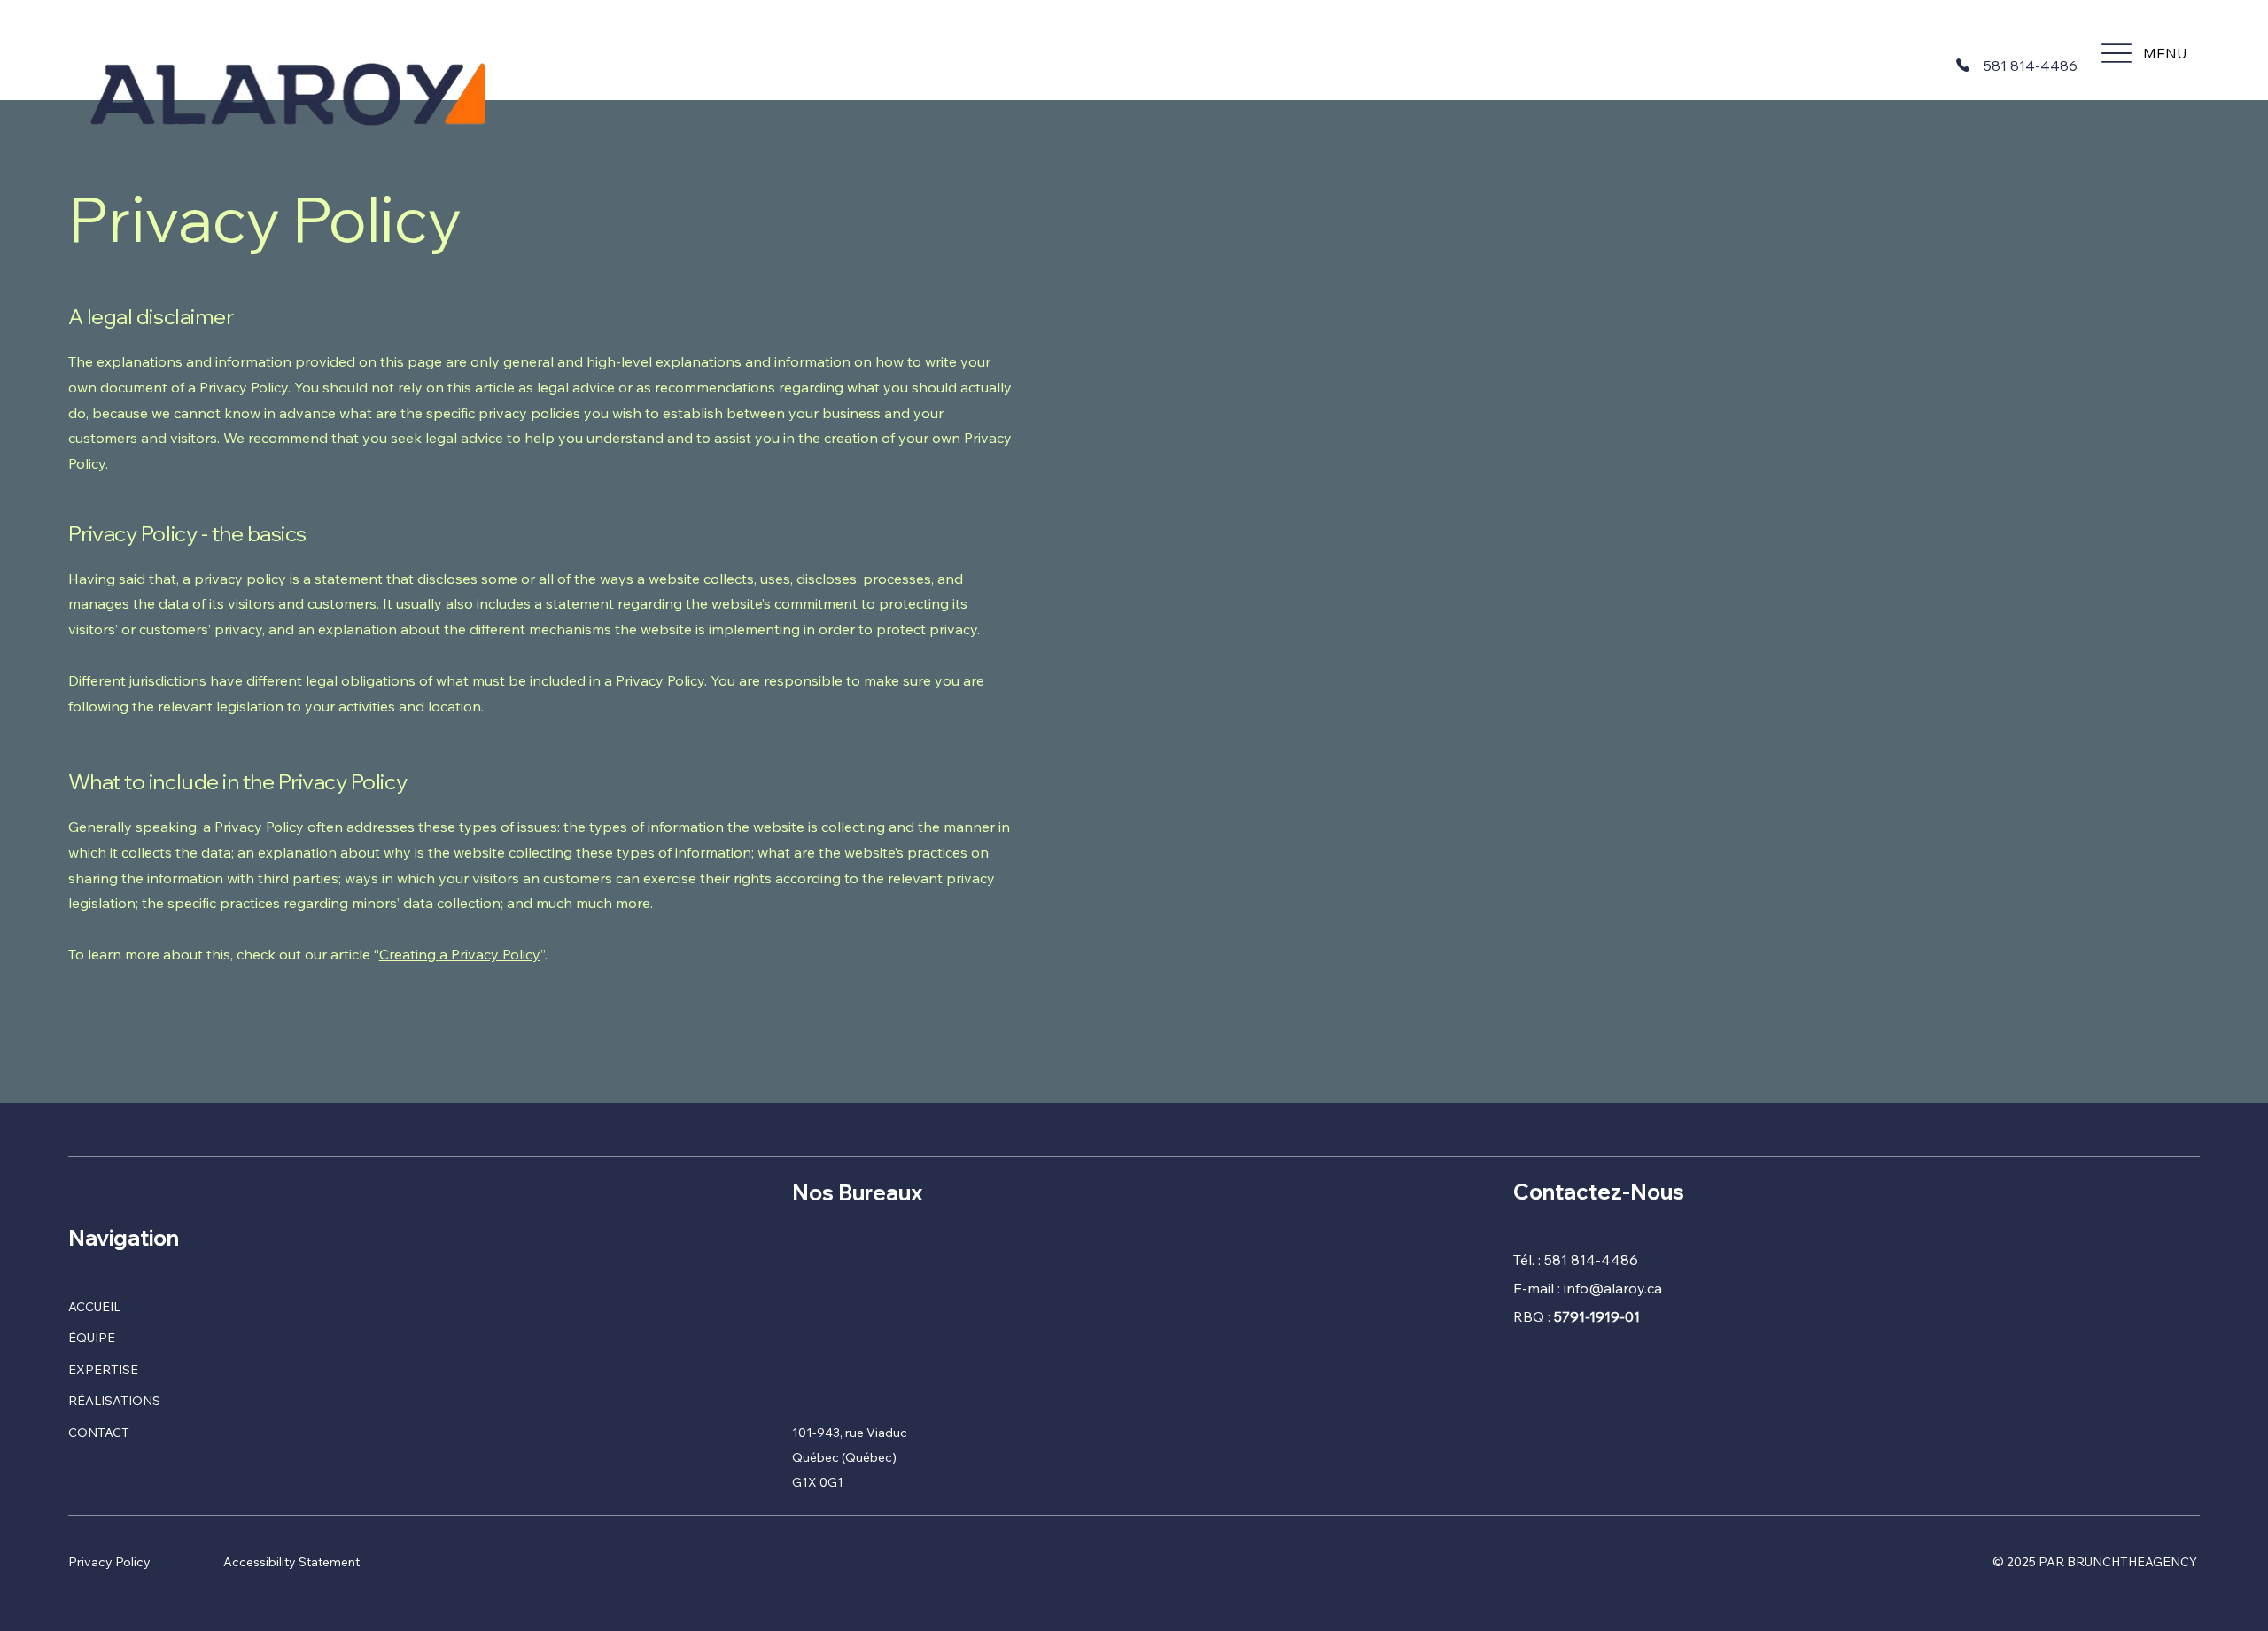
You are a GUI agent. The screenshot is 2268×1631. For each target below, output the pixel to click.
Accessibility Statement (291, 1562)
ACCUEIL (94, 1307)
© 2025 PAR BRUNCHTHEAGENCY (2096, 1562)
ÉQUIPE (92, 1338)
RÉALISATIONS (114, 1401)
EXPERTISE (103, 1370)
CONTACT (99, 1433)
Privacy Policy (109, 1562)
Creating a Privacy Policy (460, 954)
